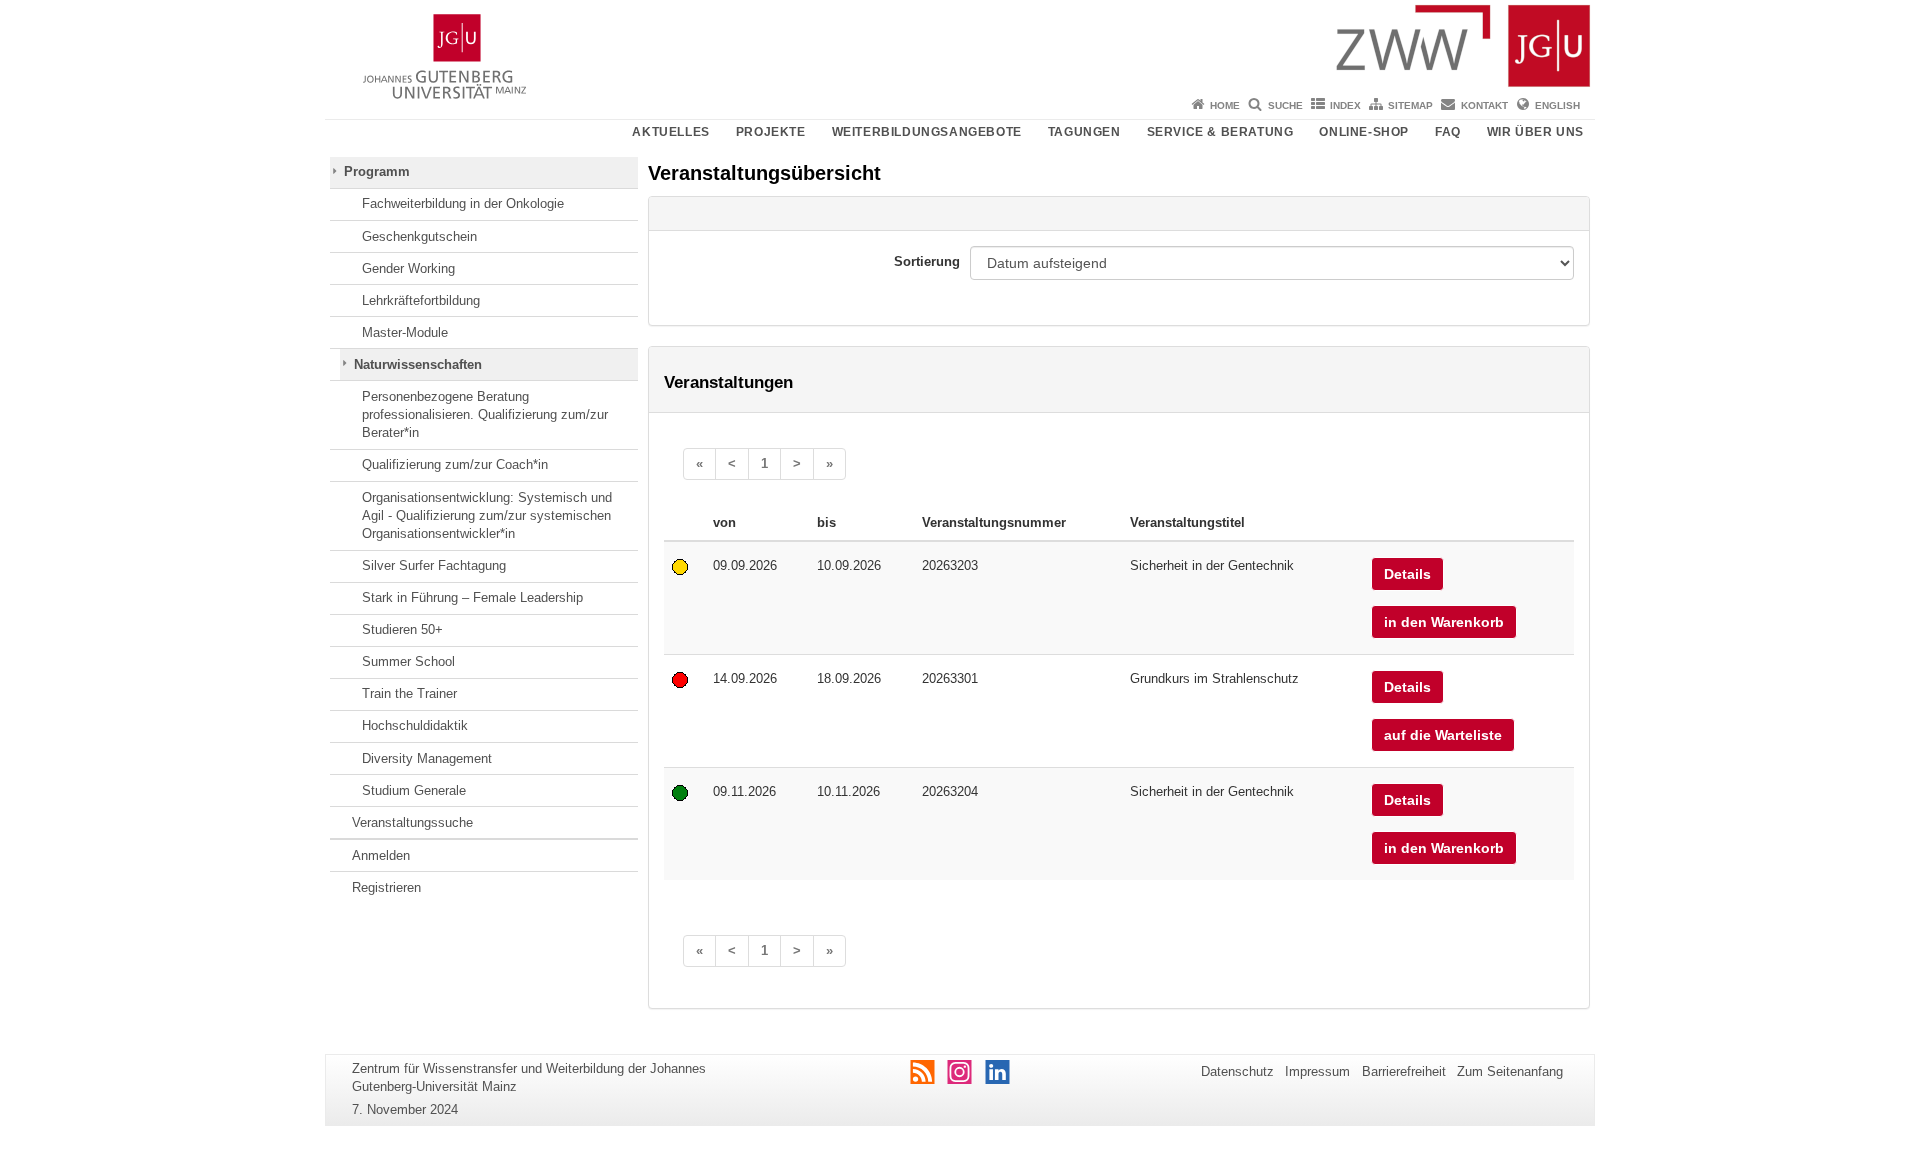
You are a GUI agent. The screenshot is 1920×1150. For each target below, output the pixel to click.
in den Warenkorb (1444, 622)
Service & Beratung (1220, 132)
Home (1225, 105)
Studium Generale (414, 790)
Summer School (408, 661)
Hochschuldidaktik (415, 725)
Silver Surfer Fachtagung (434, 565)
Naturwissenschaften (418, 364)
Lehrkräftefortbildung (421, 300)
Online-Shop (1364, 132)
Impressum (1317, 1071)
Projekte (771, 132)
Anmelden (381, 855)
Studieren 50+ (402, 629)
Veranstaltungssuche (412, 822)
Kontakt (1484, 105)
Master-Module (405, 332)
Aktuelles (670, 132)
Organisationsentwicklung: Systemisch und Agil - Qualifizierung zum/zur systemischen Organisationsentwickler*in (487, 516)
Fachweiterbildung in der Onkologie (463, 203)
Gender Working (408, 268)
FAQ (1448, 132)
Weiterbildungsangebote (927, 132)
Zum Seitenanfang (1510, 1071)
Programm (377, 171)
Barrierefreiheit (1404, 1071)
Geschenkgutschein (419, 236)
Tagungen (1084, 132)
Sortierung (927, 261)
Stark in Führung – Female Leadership (472, 597)
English (1557, 105)
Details (1407, 574)
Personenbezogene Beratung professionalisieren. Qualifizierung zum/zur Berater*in (485, 415)
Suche (1285, 105)
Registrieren (386, 887)
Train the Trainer (409, 693)
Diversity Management (427, 758)
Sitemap (1410, 105)
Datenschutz (1237, 1071)
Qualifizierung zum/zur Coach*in (455, 464)
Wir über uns (1535, 132)
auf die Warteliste (1443, 735)
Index (1345, 105)
